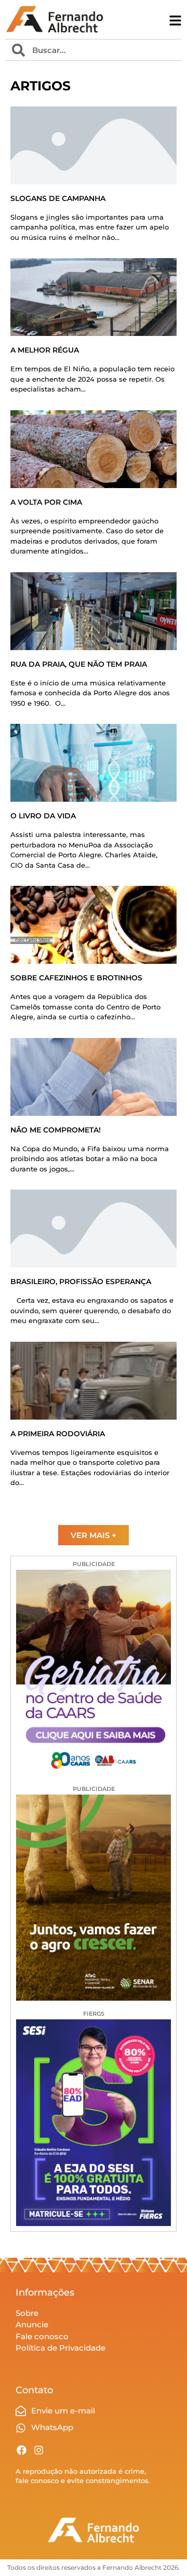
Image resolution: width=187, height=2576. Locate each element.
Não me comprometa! (56, 1130)
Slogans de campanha (58, 198)
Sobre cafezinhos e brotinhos (76, 978)
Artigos (41, 86)
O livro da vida (43, 816)
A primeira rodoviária (58, 1434)
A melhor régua (45, 350)
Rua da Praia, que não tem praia (79, 664)
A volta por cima (46, 502)
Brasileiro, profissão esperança (81, 1282)
